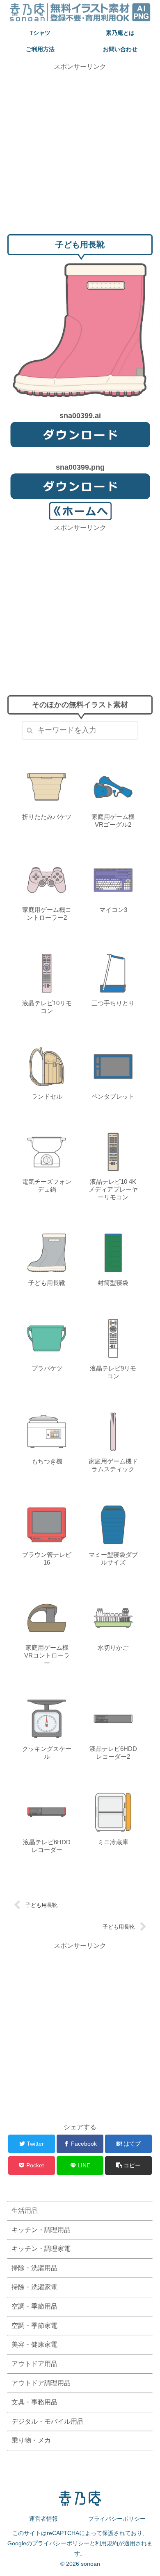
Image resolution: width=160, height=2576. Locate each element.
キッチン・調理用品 (41, 2230)
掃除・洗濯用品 (34, 2268)
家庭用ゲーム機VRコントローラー (47, 1655)
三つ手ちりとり (113, 1003)
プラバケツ (47, 1368)
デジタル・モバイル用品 (48, 2421)
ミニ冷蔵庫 (113, 1842)
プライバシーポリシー (117, 2519)
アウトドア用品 (34, 2364)
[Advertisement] (80, 152)
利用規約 (107, 2543)
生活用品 (25, 2211)
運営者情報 (43, 2519)
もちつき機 (47, 1461)
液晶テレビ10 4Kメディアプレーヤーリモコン (113, 1189)
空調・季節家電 (34, 2326)
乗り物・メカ (31, 2440)
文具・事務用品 (34, 2402)
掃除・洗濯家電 (34, 2287)
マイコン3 (113, 910)
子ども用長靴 (47, 1283)
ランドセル (47, 1096)
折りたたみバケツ (47, 817)
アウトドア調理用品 (41, 2383)
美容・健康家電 (34, 2344)
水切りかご (113, 1648)
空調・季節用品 (34, 2306)
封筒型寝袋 (113, 1283)
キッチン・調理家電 (41, 2249)
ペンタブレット (113, 1096)
